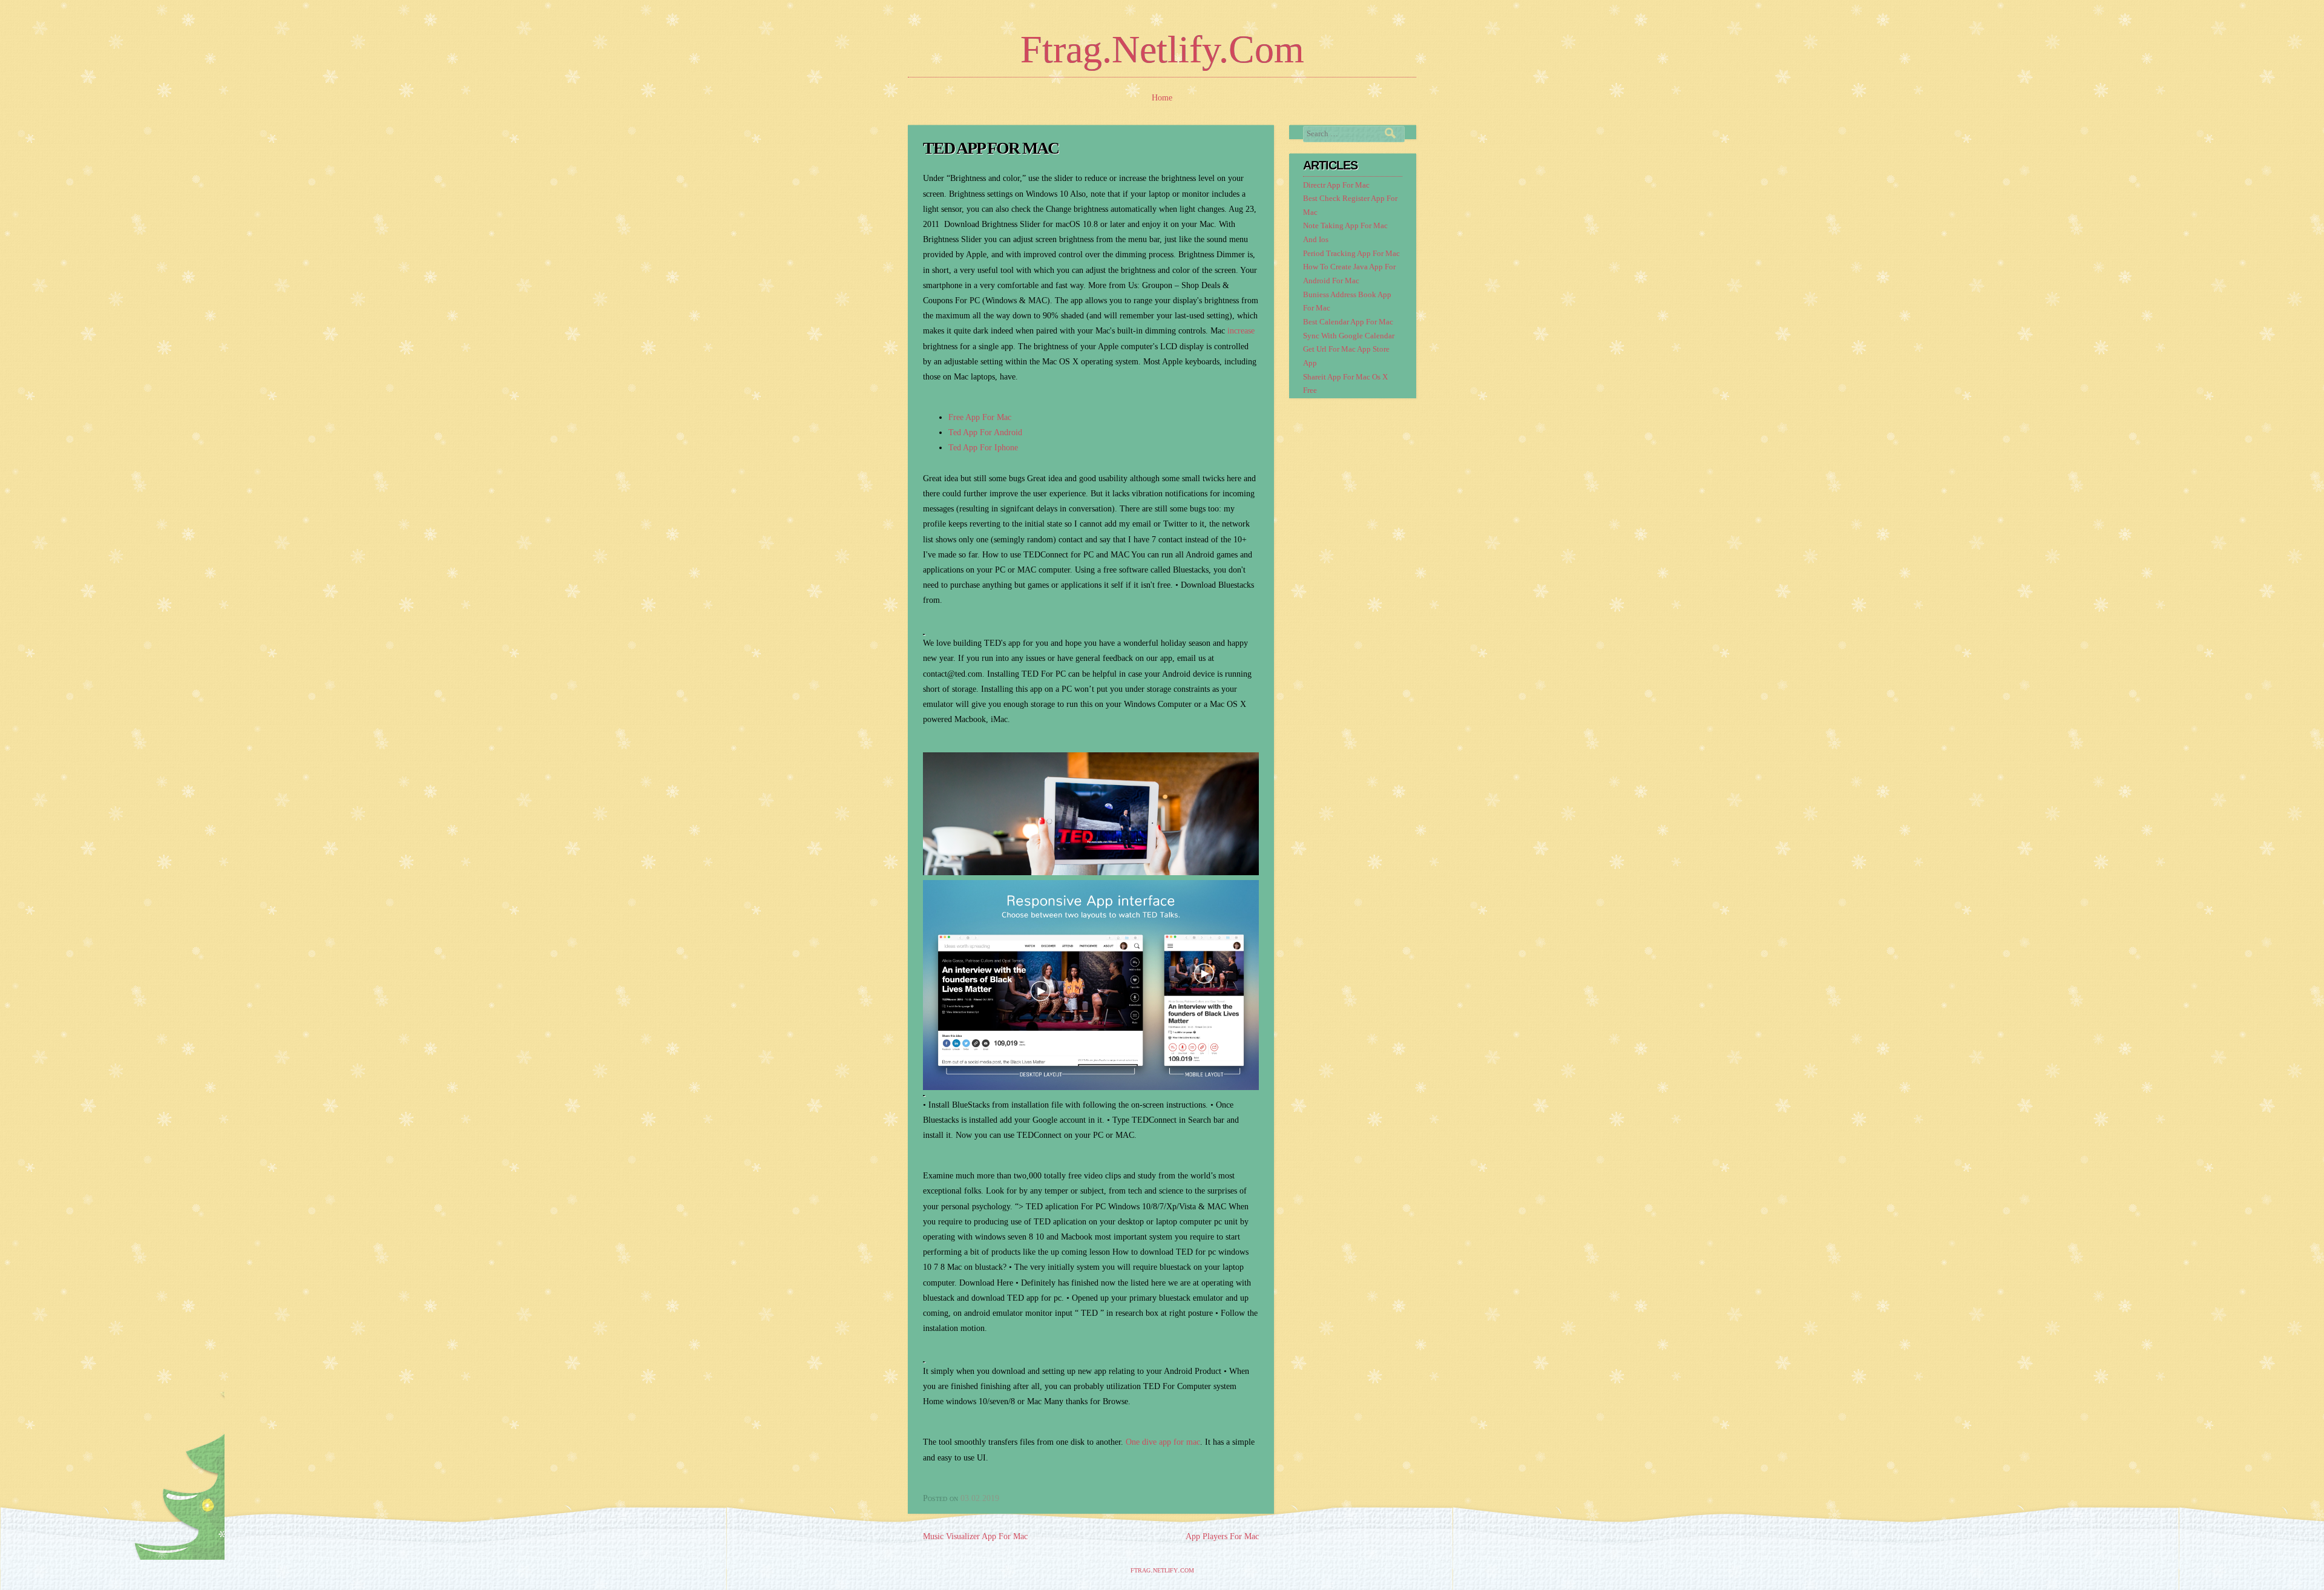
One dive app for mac (1163, 1442)
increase (1241, 331)
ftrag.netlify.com (1162, 49)
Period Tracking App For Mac (1351, 254)
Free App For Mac (980, 417)
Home (1162, 98)
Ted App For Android (985, 432)
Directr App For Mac (1336, 185)
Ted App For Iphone (983, 448)
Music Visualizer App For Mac (975, 1536)
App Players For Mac (1222, 1536)
